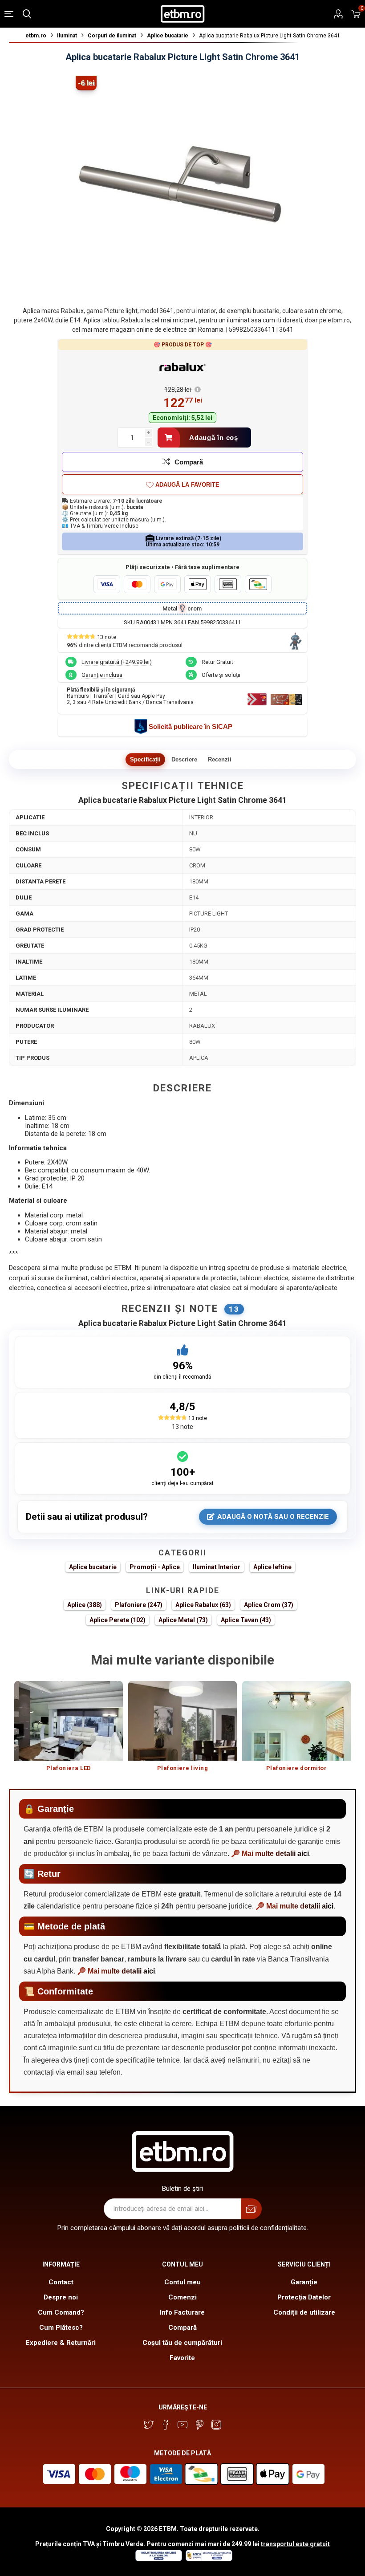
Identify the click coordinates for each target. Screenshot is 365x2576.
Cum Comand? (61, 2312)
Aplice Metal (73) (183, 1620)
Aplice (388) (85, 1605)
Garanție (304, 2282)
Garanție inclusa (102, 675)
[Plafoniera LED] (69, 1721)
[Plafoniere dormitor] (296, 1721)
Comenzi (182, 2297)
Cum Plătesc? (61, 2328)
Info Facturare (182, 2312)
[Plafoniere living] (182, 1721)
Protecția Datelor (304, 2297)
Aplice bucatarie (93, 1567)
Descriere (184, 759)
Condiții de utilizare (304, 2312)
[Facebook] (166, 2425)
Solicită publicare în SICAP (191, 726)
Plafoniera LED (69, 1768)
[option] (69, 1731)
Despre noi (61, 2297)
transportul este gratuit (295, 2544)
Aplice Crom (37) (269, 1605)
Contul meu (182, 2282)
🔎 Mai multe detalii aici (270, 1854)
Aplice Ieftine (272, 1567)
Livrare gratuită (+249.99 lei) (117, 662)
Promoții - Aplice (155, 1567)
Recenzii (220, 759)
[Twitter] (149, 2425)
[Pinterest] (199, 2425)
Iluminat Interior (217, 1567)
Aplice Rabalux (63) (203, 1605)
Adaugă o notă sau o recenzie (273, 1517)
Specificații (145, 759)
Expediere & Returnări (61, 2343)
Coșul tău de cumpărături (182, 2343)
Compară (189, 462)
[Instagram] (216, 2425)
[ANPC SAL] (208, 2559)
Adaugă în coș (214, 437)
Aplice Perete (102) (118, 1620)
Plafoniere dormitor (297, 1768)
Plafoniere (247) (139, 1605)
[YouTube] (182, 2425)
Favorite (182, 2358)
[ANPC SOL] (158, 2559)
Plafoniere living (183, 1768)
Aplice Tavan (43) (246, 1620)
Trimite (251, 2209)
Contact (61, 2282)
